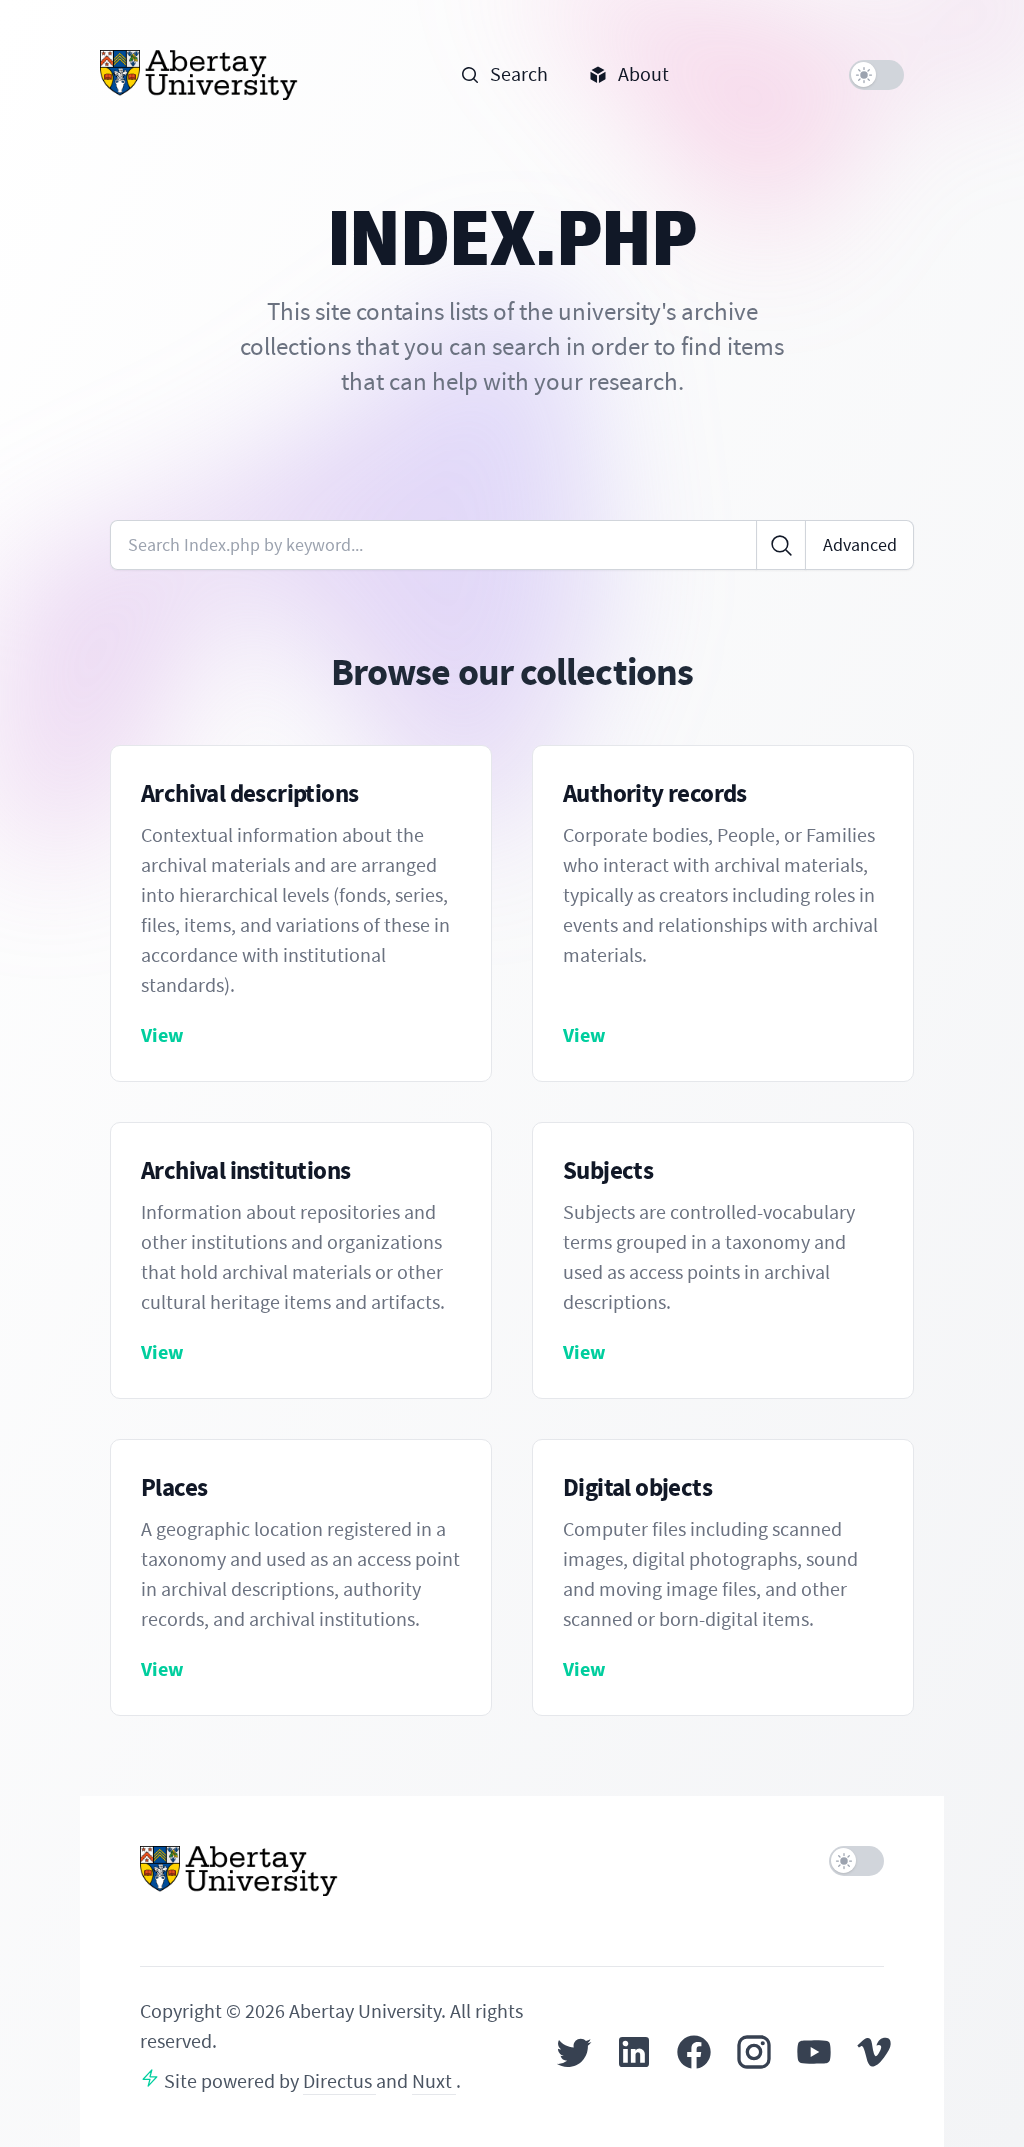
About (643, 74)
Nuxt (434, 2081)
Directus (339, 2081)
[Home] (199, 75)
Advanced (860, 545)
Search (519, 74)
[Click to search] (781, 545)
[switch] (876, 75)
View (162, 1035)
